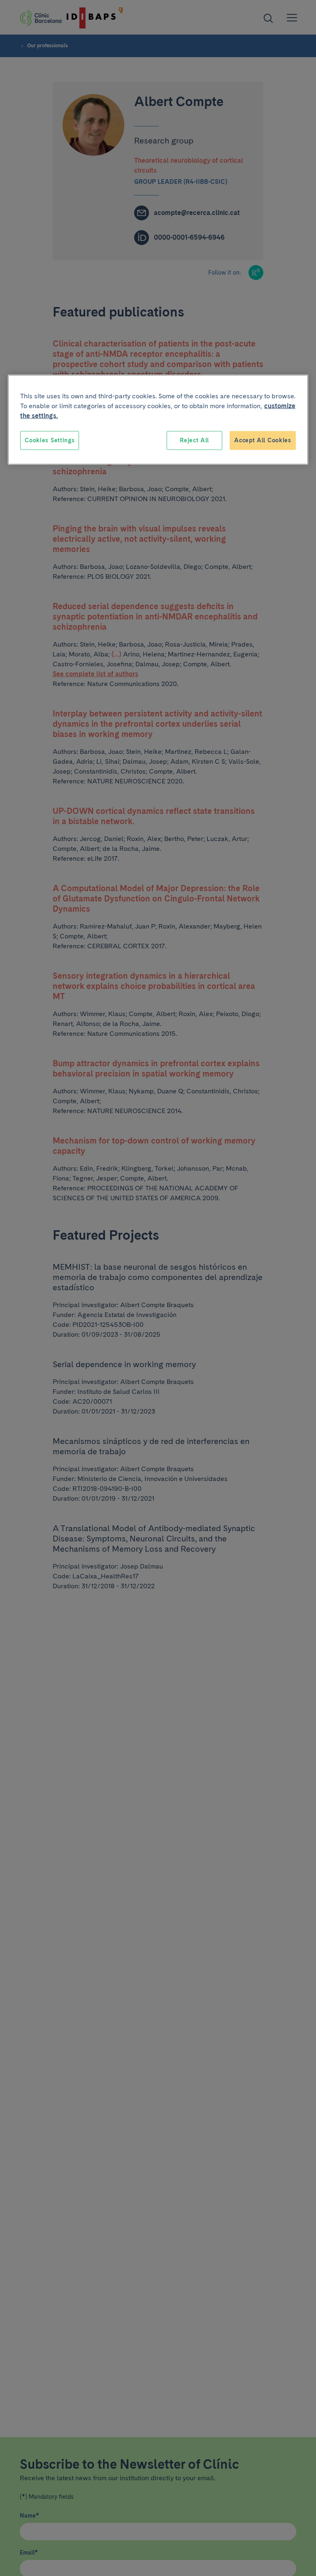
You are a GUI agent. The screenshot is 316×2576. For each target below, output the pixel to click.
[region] (158, 420)
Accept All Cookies (263, 440)
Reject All (194, 440)
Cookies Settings (50, 440)
